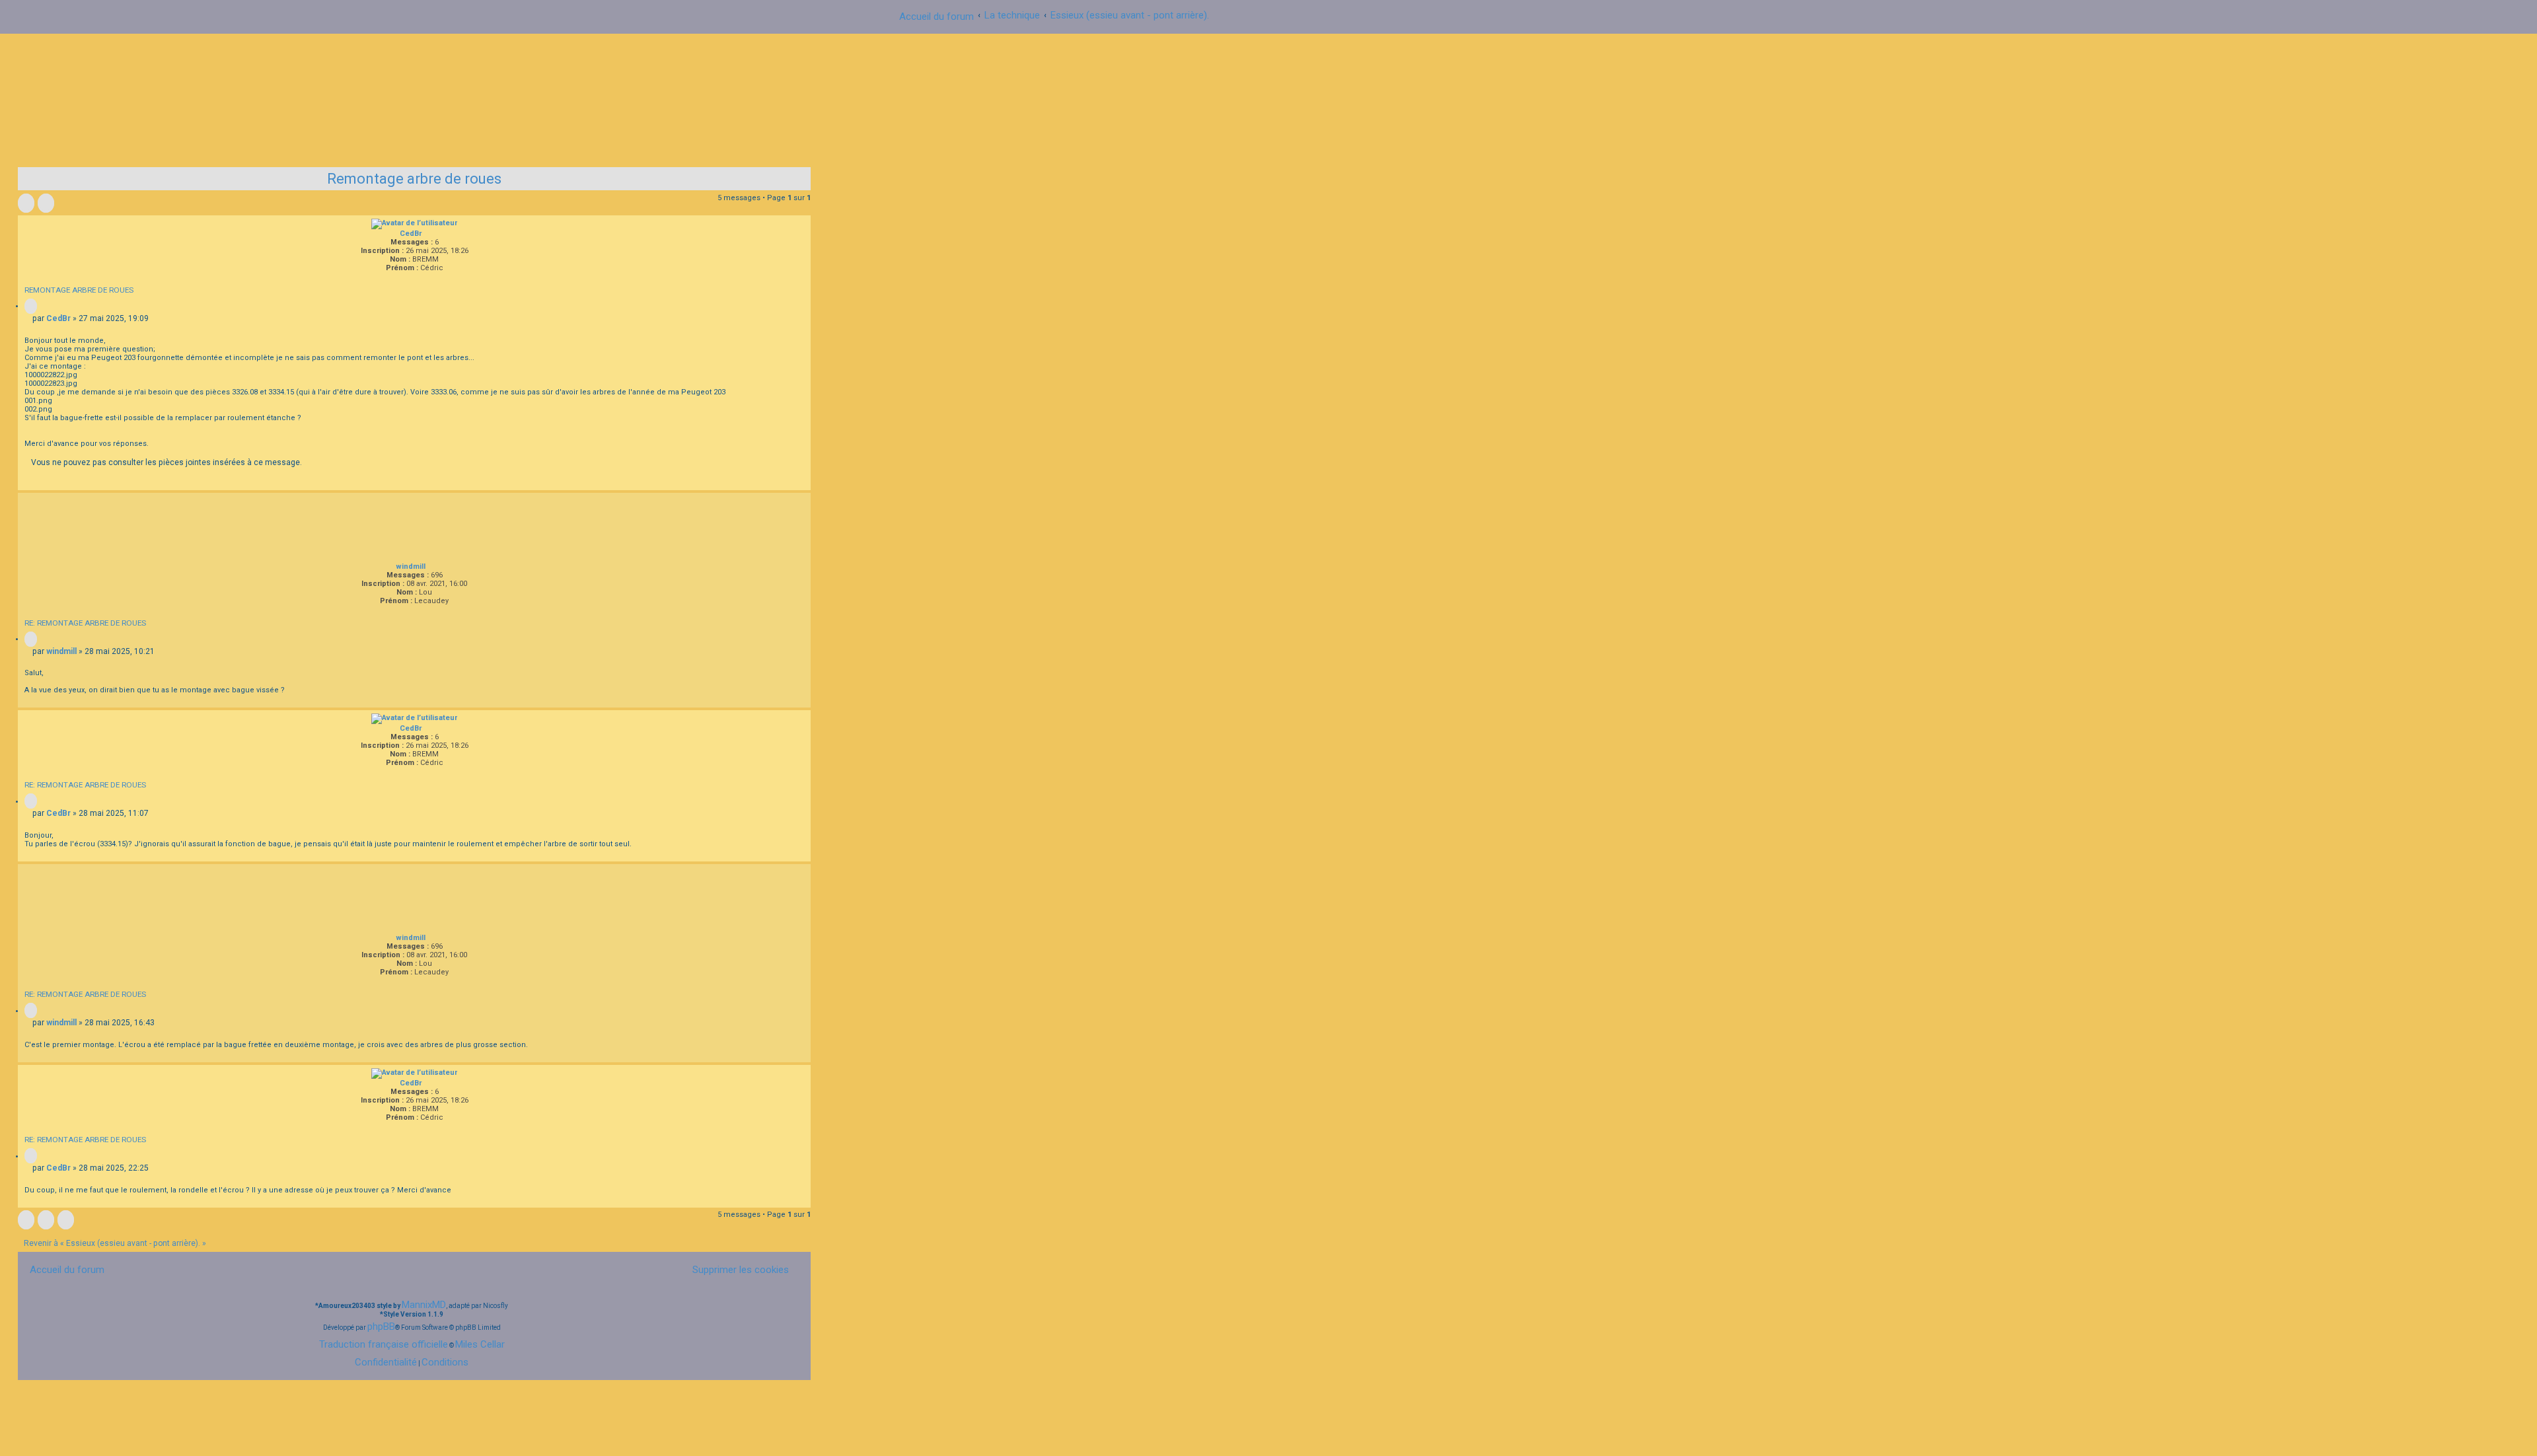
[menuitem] (735, 1269)
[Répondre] (26, 203)
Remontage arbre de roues (414, 179)
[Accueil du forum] (1268, 95)
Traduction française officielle (384, 1344)
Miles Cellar (480, 1344)
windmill (411, 566)
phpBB (381, 1327)
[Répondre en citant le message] (31, 306)
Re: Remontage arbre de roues (85, 623)
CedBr (411, 234)
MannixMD (424, 1305)
